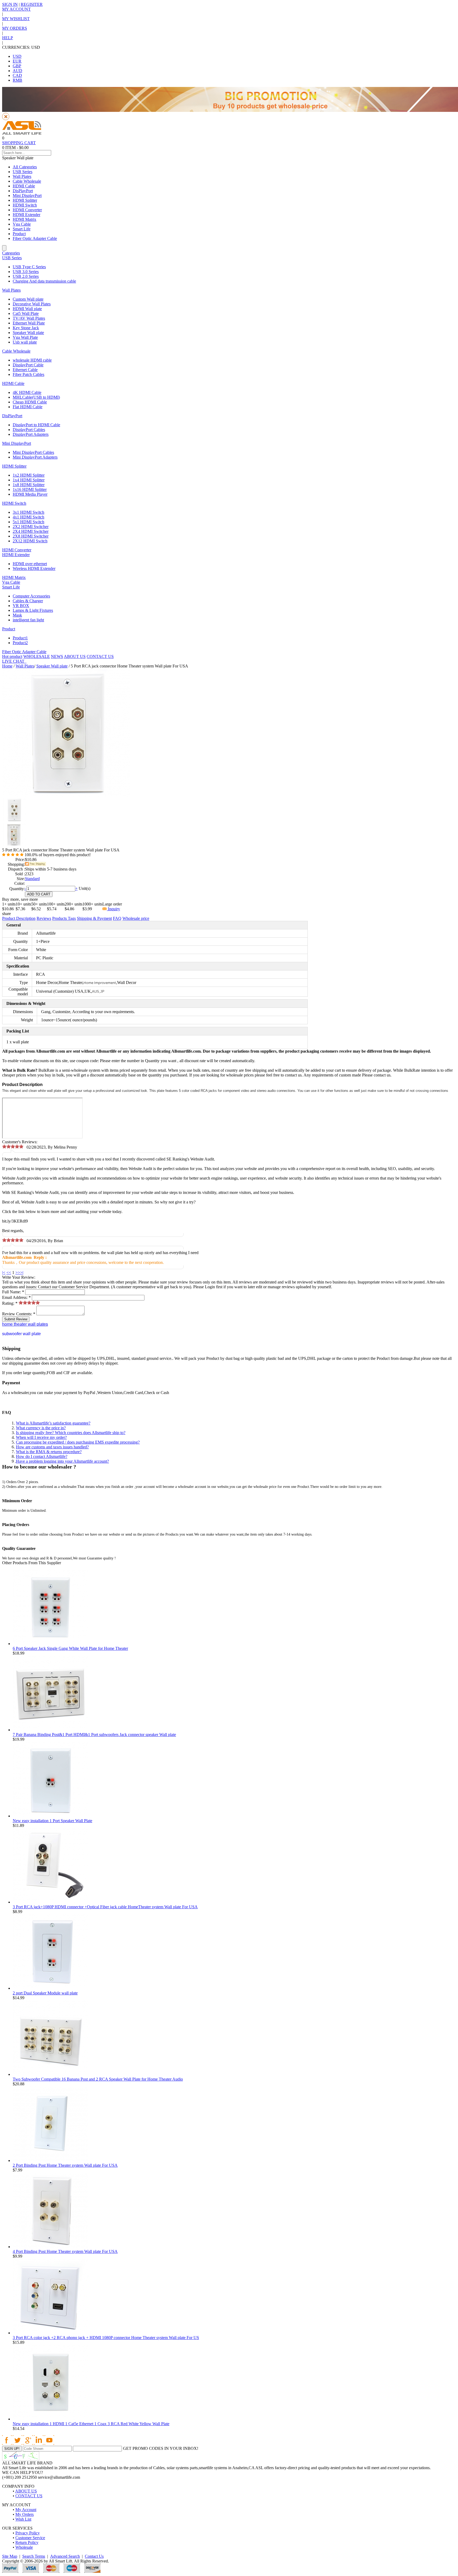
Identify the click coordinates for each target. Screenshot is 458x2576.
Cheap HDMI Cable (30, 402)
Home (7, 666)
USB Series (23, 172)
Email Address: (16, 1297)
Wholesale (24, 2547)
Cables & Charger (28, 601)
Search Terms (34, 2556)
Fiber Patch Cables (28, 374)
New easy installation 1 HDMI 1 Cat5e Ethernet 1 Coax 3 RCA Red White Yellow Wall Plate (91, 2424)
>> (18, 1272)
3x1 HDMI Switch (28, 512)
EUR (17, 61)
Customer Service (30, 2538)
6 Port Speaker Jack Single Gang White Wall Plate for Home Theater (70, 1648)
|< (4, 1272)
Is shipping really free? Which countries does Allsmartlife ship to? (71, 1433)
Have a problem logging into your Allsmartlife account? (62, 1461)
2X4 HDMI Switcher (31, 531)
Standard (32, 879)
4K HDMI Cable (27, 392)
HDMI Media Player (30, 494)
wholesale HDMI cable (32, 360)
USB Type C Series (29, 267)
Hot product (12, 656)
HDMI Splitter (25, 200)
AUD (17, 71)
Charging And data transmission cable (44, 281)
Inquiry (113, 909)
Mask (17, 615)
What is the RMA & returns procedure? (49, 1452)
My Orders (25, 2514)
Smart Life (22, 229)
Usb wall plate (25, 342)
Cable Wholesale (27, 181)
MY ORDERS (15, 28)
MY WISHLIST (16, 19)
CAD (17, 75)
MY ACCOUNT (16, 9)
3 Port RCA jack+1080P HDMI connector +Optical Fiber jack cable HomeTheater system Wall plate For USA (105, 1907)
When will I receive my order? (41, 1437)
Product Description (19, 918)
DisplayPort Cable (28, 365)
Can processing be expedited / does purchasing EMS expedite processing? (78, 1442)
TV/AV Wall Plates (29, 318)
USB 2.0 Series (26, 276)
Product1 (20, 638)
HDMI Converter (27, 210)
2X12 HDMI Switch (30, 541)
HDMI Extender (27, 215)
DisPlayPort (23, 191)
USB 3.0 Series (26, 272)
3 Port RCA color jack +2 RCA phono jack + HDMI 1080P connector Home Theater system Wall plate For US (106, 2338)
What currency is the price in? (41, 1428)
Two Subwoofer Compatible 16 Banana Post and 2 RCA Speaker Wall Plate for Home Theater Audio (98, 2079)
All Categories (25, 167)
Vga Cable (22, 224)
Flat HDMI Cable (28, 407)
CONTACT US (100, 656)
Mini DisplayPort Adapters (35, 457)
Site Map (10, 2556)
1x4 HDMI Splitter (29, 480)
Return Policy (27, 2542)
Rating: (10, 1303)
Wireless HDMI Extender (34, 568)
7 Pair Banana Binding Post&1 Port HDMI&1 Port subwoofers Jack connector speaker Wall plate (94, 1735)
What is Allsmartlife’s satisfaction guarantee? (53, 1423)
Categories (11, 253)
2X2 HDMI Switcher (31, 527)
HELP (8, 38)
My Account (26, 2510)
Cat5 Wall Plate (26, 313)
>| (22, 1272)
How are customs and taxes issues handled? (52, 1447)
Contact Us (94, 2556)
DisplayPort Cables (29, 430)
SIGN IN (10, 4)
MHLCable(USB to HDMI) (36, 397)
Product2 (20, 643)
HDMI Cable (24, 186)
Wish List (23, 2519)
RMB (17, 80)
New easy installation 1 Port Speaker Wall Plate (52, 1821)
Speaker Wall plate (28, 333)
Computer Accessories (31, 596)
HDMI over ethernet (30, 564)
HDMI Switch (25, 205)
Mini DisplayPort (27, 195)
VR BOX (21, 606)
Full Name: (13, 1292)
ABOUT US (75, 656)
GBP (17, 66)
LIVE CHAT (14, 661)
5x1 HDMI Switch (28, 522)
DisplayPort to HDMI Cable (36, 425)
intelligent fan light (28, 620)
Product (19, 234)
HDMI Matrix (25, 219)
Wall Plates (22, 176)
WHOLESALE (37, 656)
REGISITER (32, 4)
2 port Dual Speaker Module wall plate (45, 1993)
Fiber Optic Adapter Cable (35, 238)
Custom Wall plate (28, 299)
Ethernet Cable (25, 370)
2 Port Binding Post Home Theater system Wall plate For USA (65, 2165)
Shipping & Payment (94, 918)
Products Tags (64, 918)
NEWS (57, 656)
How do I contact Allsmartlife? (42, 1456)
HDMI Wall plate (27, 309)
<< (9, 1272)
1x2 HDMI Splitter (29, 475)
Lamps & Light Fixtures (33, 610)
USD (17, 56)
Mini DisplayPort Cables (33, 452)
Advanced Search (65, 2556)
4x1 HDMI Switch (28, 517)
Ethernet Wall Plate (29, 323)
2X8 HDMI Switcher (31, 536)
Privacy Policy (28, 2533)
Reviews (44, 918)
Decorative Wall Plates (32, 304)
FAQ (117, 918)
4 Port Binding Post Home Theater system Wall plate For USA (65, 2251)
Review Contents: (19, 1314)
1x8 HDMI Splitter (29, 485)
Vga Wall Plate (25, 337)
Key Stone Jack (26, 328)
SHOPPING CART (19, 143)
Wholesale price (136, 918)
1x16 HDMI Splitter (30, 489)
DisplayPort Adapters (31, 434)
